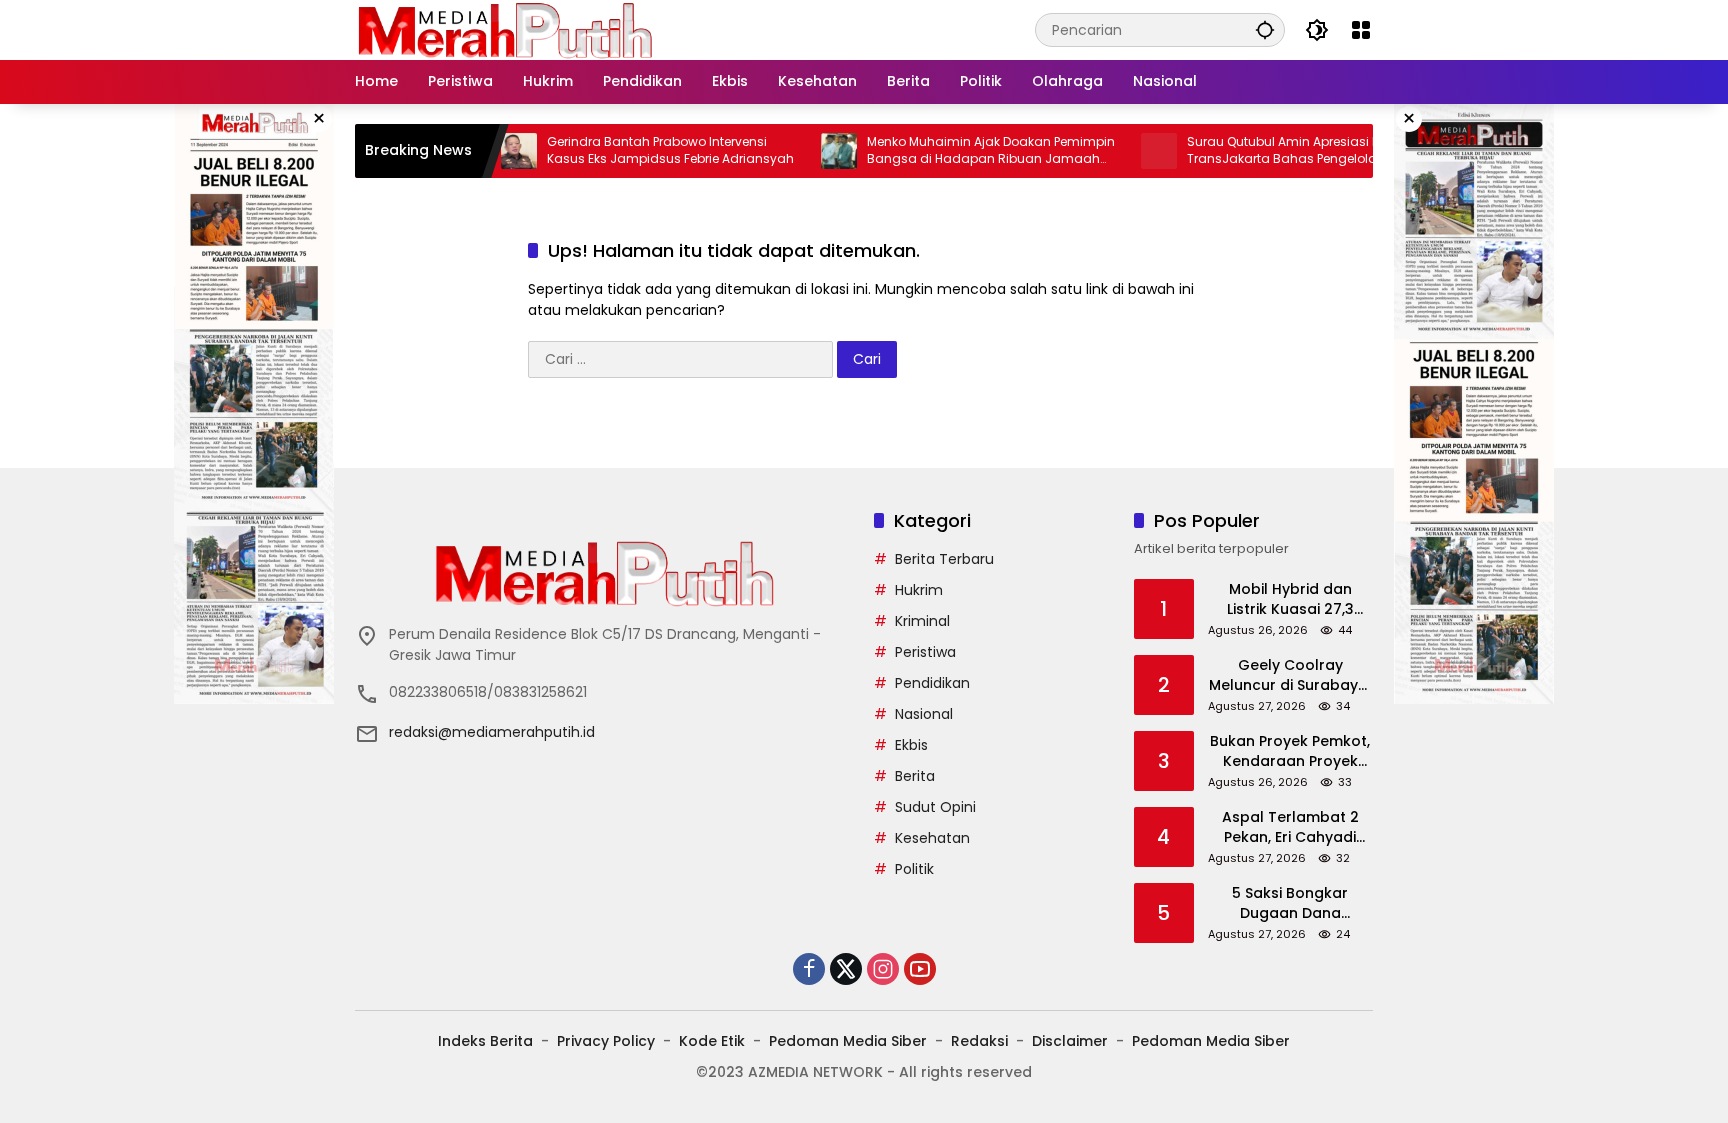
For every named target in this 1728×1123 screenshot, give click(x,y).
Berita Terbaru (944, 559)
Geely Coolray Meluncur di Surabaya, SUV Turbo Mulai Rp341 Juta (1290, 675)
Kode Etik (712, 1041)
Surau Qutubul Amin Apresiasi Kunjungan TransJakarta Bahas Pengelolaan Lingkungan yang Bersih (1274, 151)
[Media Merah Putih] (505, 29)
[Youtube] (920, 969)
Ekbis (911, 745)
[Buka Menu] (1361, 30)
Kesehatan (932, 838)
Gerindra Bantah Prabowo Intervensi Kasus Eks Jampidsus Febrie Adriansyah (631, 150)
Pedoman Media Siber (848, 1041)
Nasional (924, 714)
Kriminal (922, 621)
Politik (914, 869)
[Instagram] (883, 969)
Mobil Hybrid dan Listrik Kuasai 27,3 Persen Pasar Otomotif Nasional (1290, 599)
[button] (1265, 29)
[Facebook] (809, 969)
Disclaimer (1070, 1041)
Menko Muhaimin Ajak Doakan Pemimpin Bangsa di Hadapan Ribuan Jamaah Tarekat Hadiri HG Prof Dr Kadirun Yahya (952, 151)
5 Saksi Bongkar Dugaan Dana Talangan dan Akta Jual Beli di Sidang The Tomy (1290, 903)
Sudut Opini (935, 807)
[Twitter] (846, 969)
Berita (915, 776)
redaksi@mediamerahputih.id (492, 732)
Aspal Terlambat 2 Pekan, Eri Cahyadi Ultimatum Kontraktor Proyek (1290, 827)
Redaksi (979, 1041)
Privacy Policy (606, 1041)
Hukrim (919, 590)
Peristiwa (925, 652)
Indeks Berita (485, 1041)
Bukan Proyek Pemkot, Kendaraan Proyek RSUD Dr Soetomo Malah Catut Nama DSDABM (1290, 751)
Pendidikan (932, 683)
